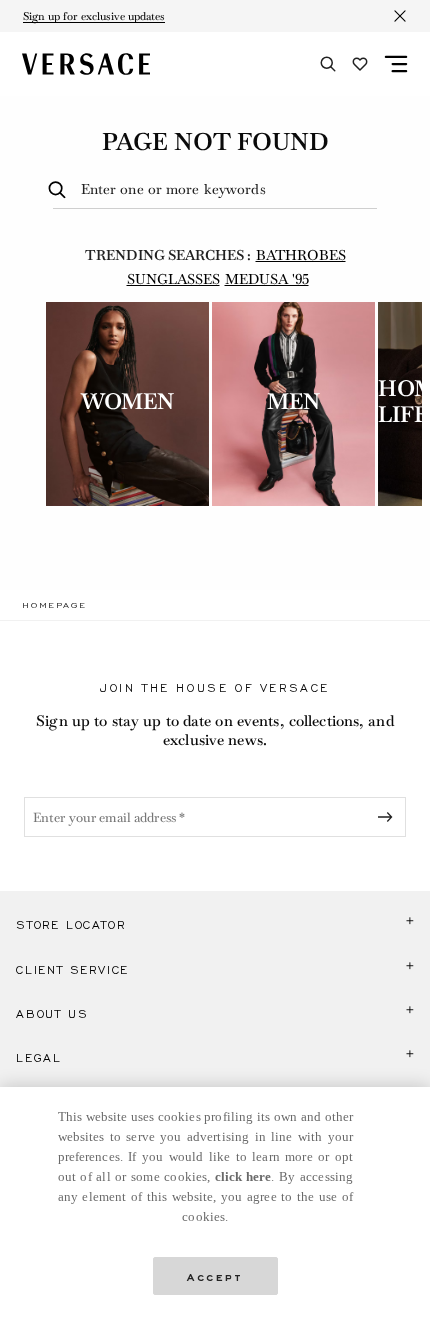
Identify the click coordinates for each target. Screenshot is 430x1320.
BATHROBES (301, 255)
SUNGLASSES (173, 279)
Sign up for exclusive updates (94, 16)
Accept (215, 1275)
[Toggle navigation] (396, 64)
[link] (54, 605)
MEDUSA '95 (267, 279)
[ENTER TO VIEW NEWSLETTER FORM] (389, 817)
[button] (215, 925)
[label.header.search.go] (60, 190)
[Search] (328, 64)
